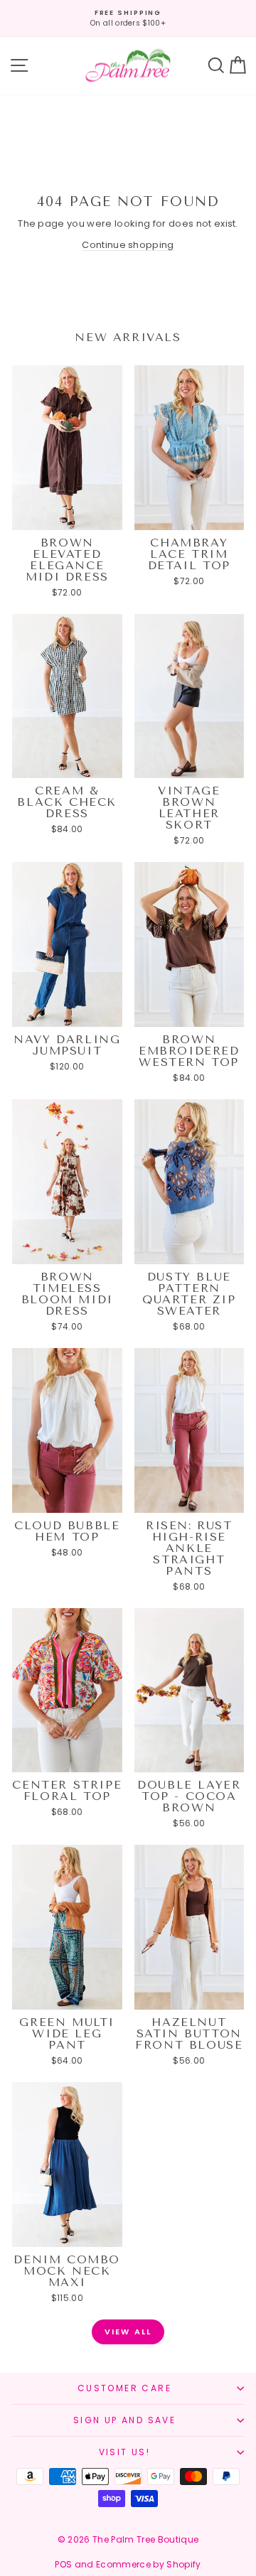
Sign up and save (124, 2420)
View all (128, 2332)
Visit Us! (125, 2452)
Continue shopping (128, 245)
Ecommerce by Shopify (149, 2564)
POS (63, 2564)
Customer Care (124, 2388)
